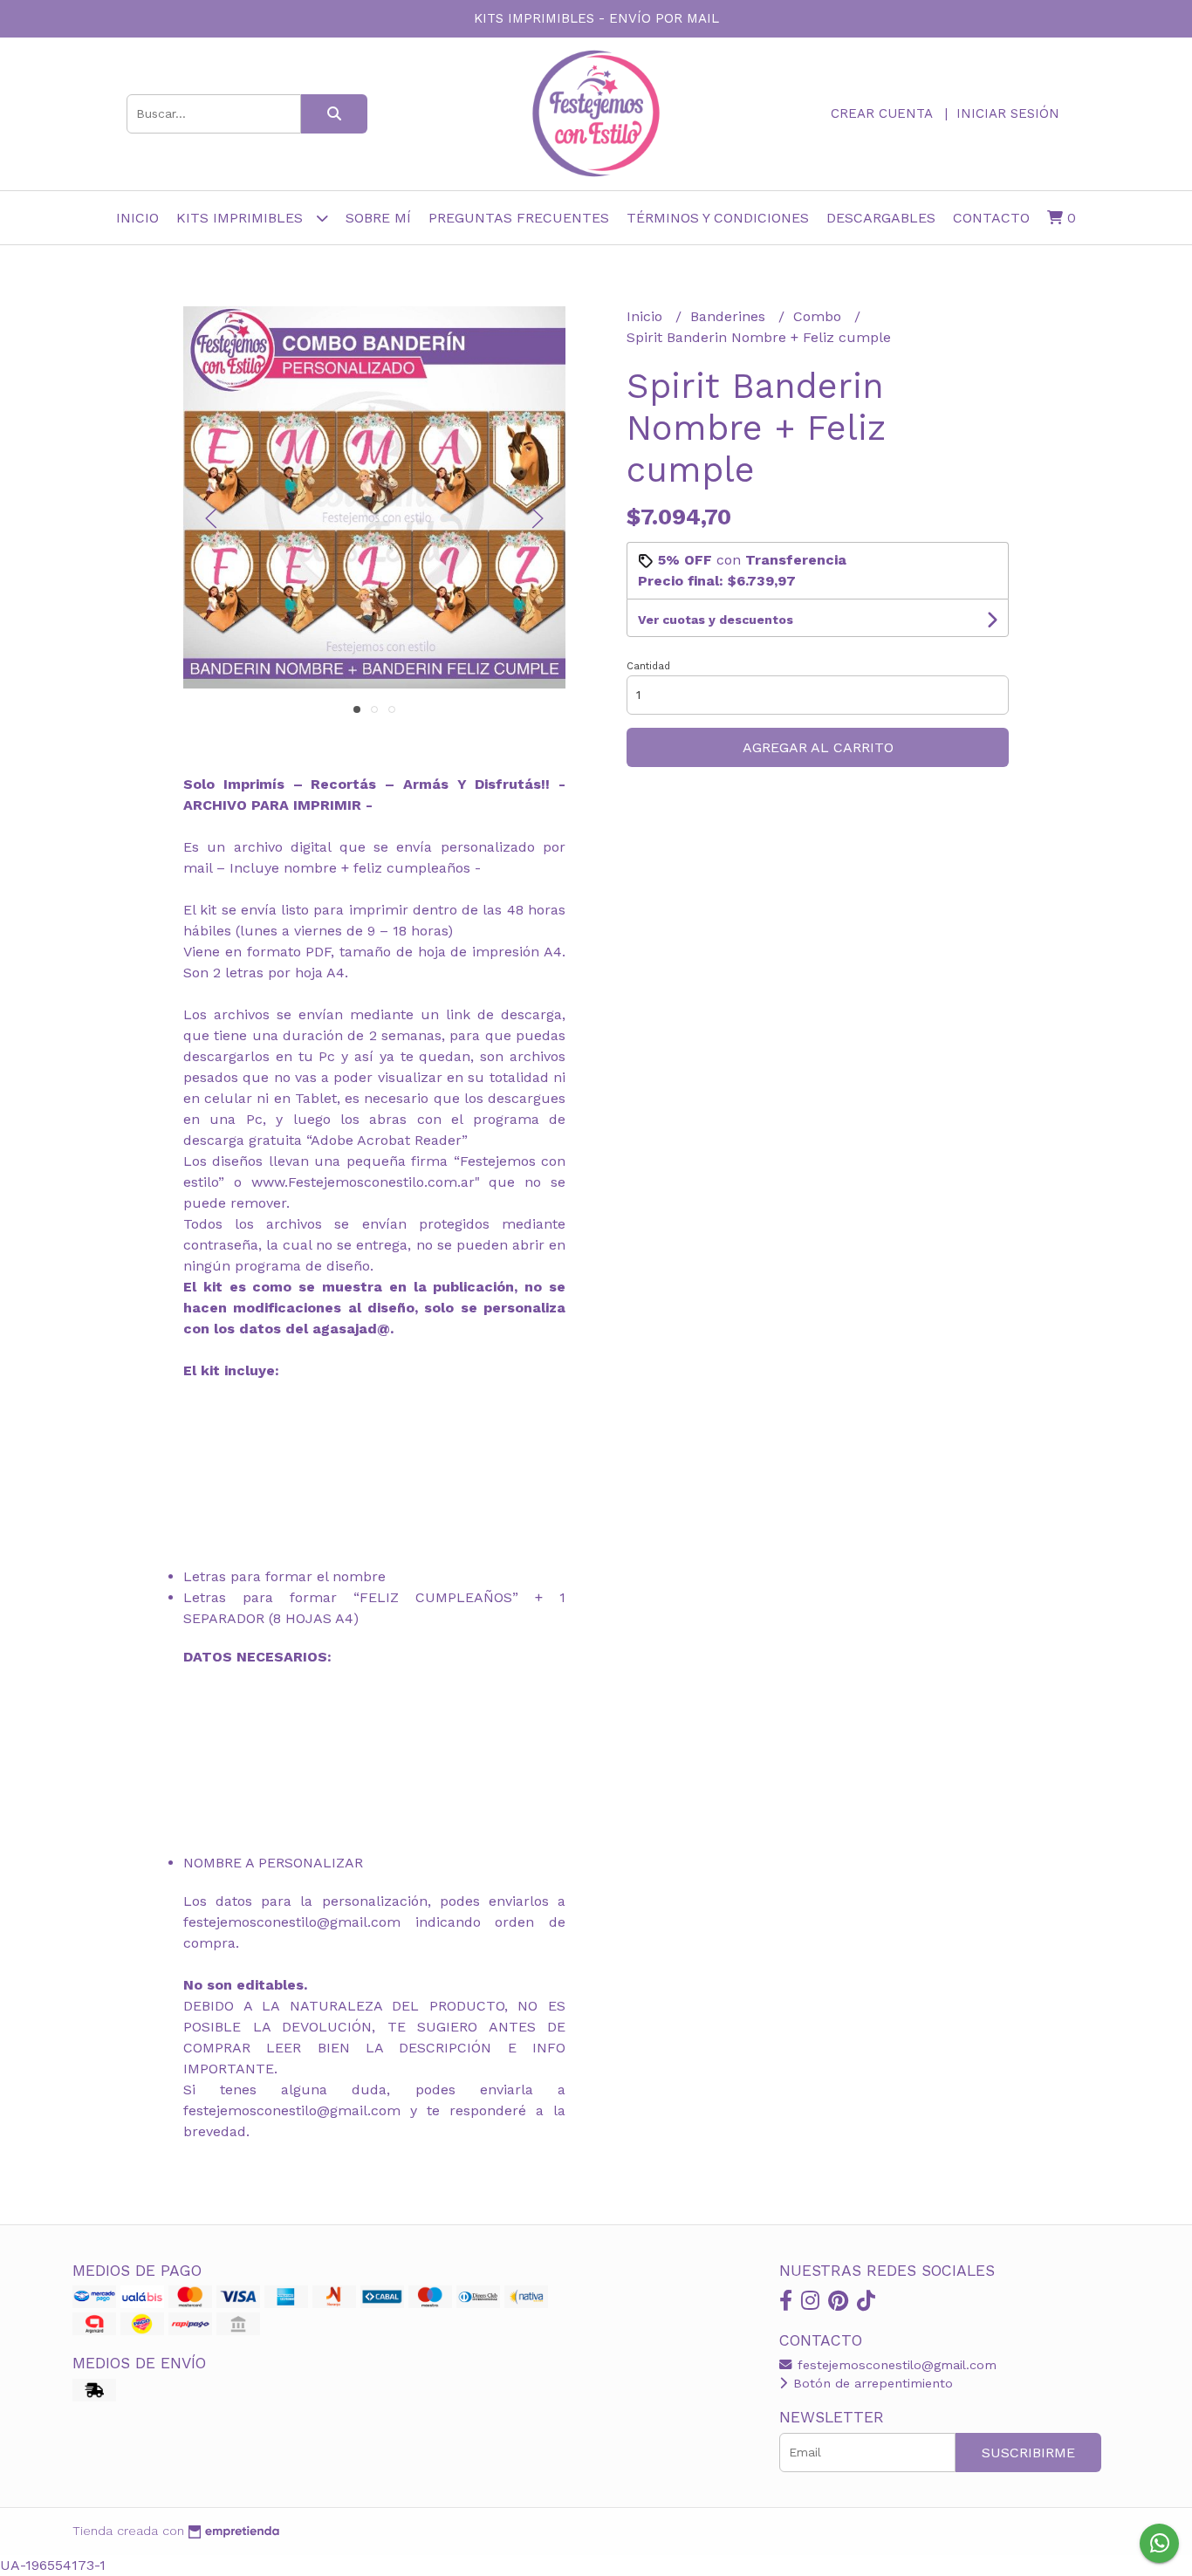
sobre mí (378, 218)
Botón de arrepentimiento (871, 2383)
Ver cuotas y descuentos (716, 620)
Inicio (137, 218)
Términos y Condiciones (718, 218)
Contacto (991, 218)
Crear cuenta (881, 113)
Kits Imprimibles (242, 218)
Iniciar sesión (1008, 113)
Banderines (730, 316)
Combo (819, 316)
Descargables (881, 218)
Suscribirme (1028, 2453)
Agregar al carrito (818, 747)
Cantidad (648, 666)
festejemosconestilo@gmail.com (895, 2365)
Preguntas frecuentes (519, 218)
